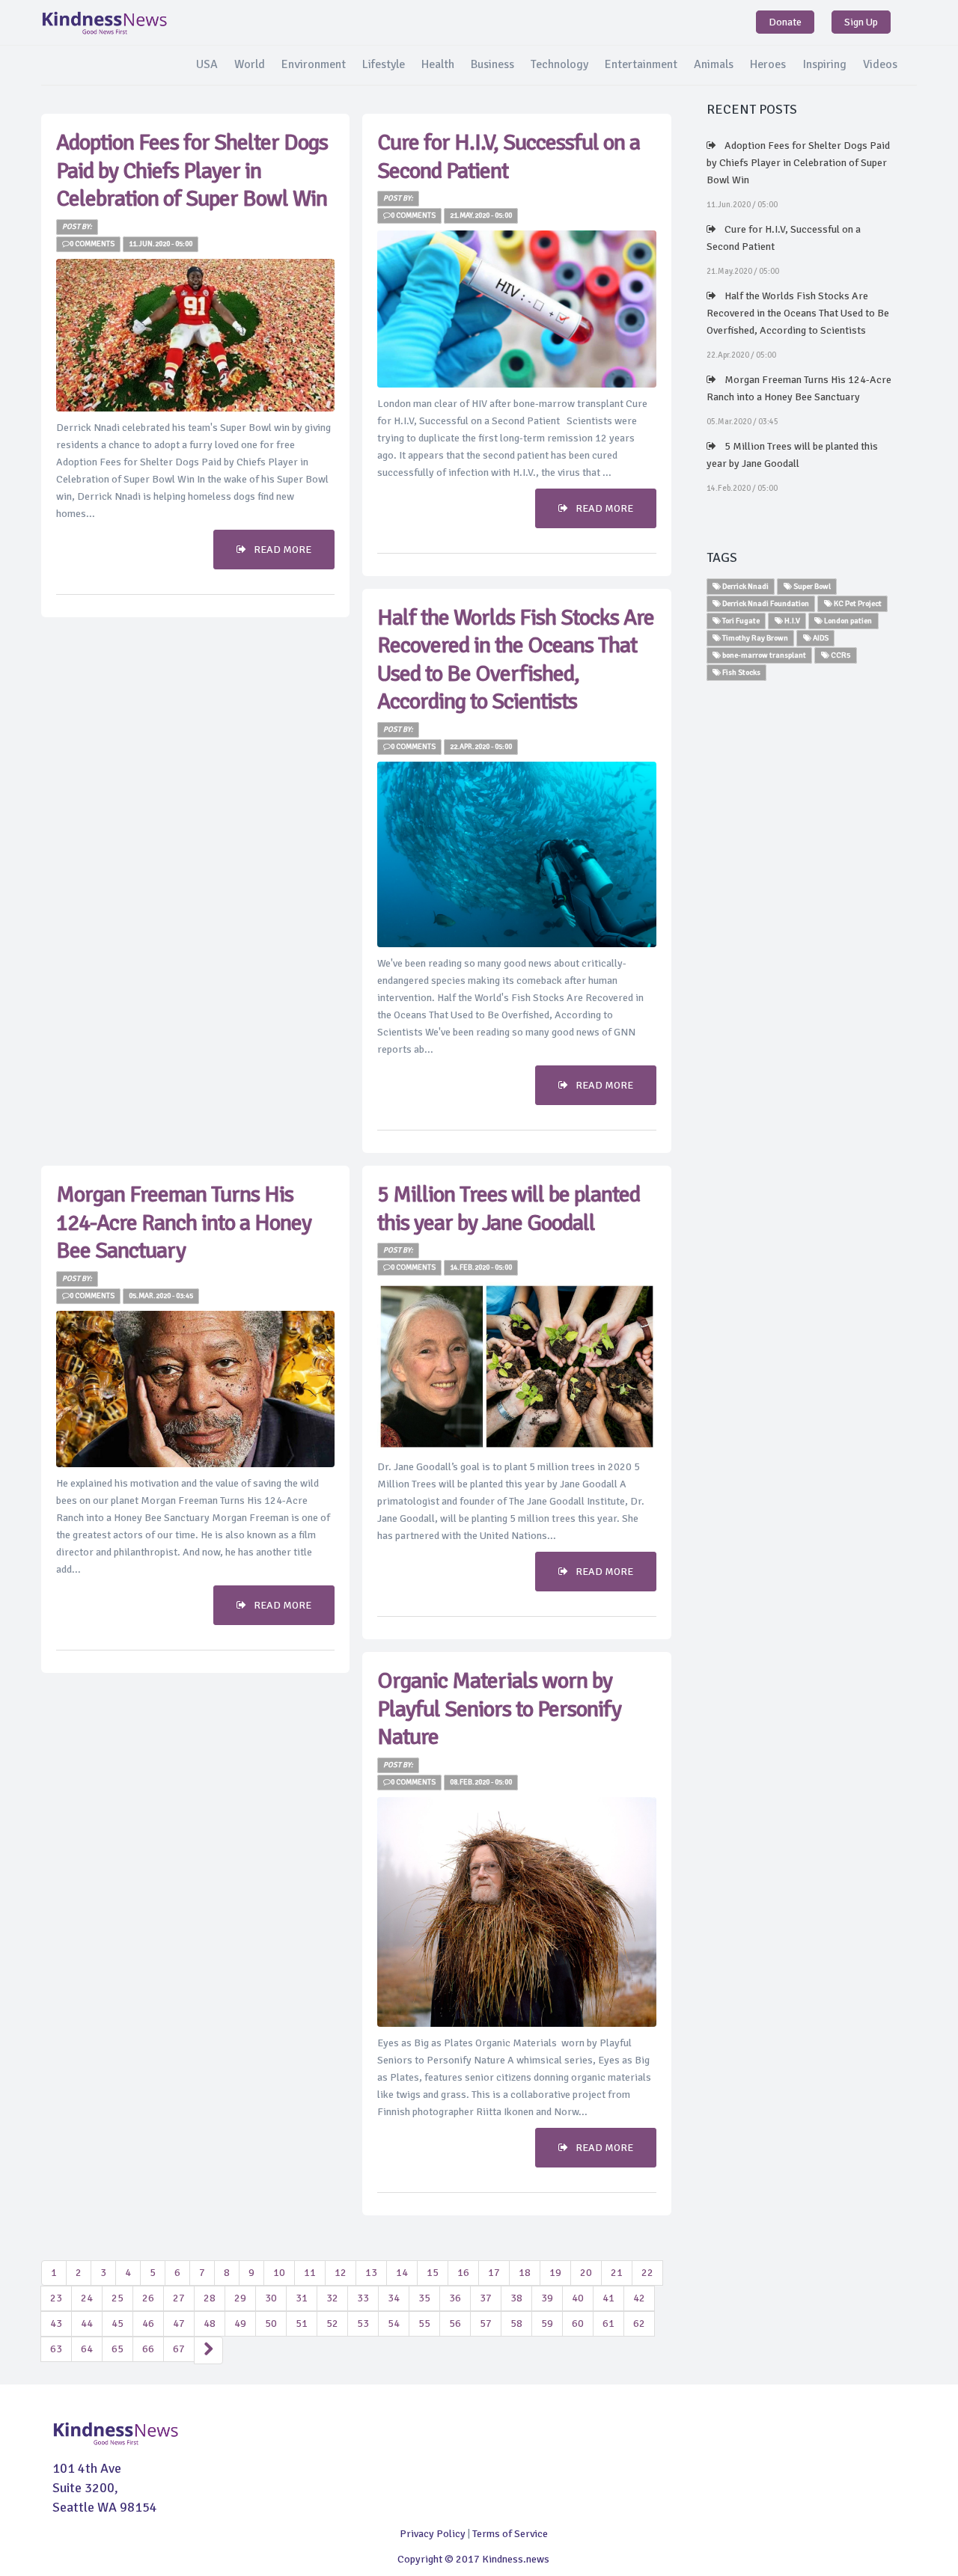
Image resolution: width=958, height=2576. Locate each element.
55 (424, 2323)
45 (118, 2323)
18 (525, 2273)
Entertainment (641, 64)
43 (56, 2323)
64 (87, 2349)
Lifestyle (384, 64)
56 (455, 2323)
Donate (785, 22)
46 (148, 2323)
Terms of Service (510, 2534)
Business (492, 64)
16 (463, 2273)
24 (87, 2298)
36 (455, 2298)
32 (332, 2298)
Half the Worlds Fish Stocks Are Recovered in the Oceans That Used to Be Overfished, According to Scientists (516, 660)
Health (438, 64)
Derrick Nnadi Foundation (765, 603)
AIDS (820, 638)
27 (179, 2298)
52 (332, 2323)
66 (148, 2349)
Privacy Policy (433, 2534)
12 (341, 2273)
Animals (714, 64)
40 (578, 2298)
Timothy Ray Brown (754, 638)
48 (210, 2323)
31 (302, 2298)
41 (608, 2298)
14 (402, 2273)
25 (118, 2298)
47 (179, 2323)
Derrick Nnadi (745, 586)
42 (639, 2298)
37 (486, 2298)
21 (617, 2273)
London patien (847, 621)
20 (586, 2273)
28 (210, 2298)
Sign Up (861, 22)
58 (516, 2323)
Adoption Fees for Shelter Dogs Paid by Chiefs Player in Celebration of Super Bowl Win (192, 171)
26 (148, 2298)
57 (486, 2323)
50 (271, 2323)
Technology (559, 64)
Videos (880, 64)
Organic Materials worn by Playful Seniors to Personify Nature (499, 1709)
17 (494, 2273)
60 (578, 2323)
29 (240, 2298)
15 (433, 2273)
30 (271, 2298)
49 (240, 2323)
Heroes (768, 64)
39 (547, 2298)
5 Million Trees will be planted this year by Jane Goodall (509, 1209)
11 (310, 2273)
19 (555, 2273)
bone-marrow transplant (763, 655)
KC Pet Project (857, 603)
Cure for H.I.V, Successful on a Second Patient (784, 238)
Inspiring (824, 64)
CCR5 (840, 655)
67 (179, 2349)
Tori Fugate (740, 621)
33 (363, 2298)
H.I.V (791, 621)
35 (424, 2298)
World (250, 64)
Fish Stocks (741, 672)
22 (647, 2273)
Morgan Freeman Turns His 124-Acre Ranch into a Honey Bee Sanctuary (184, 1223)
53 (363, 2323)
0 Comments (92, 244)
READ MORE (283, 550)
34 (394, 2298)
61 (608, 2323)
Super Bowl (811, 586)
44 (87, 2323)
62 (639, 2323)
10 (279, 2273)
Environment (314, 64)
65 (118, 2349)
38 (516, 2298)
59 (547, 2323)
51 (302, 2323)
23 (56, 2298)
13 (371, 2273)
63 (56, 2349)
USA (207, 64)
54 (394, 2323)
